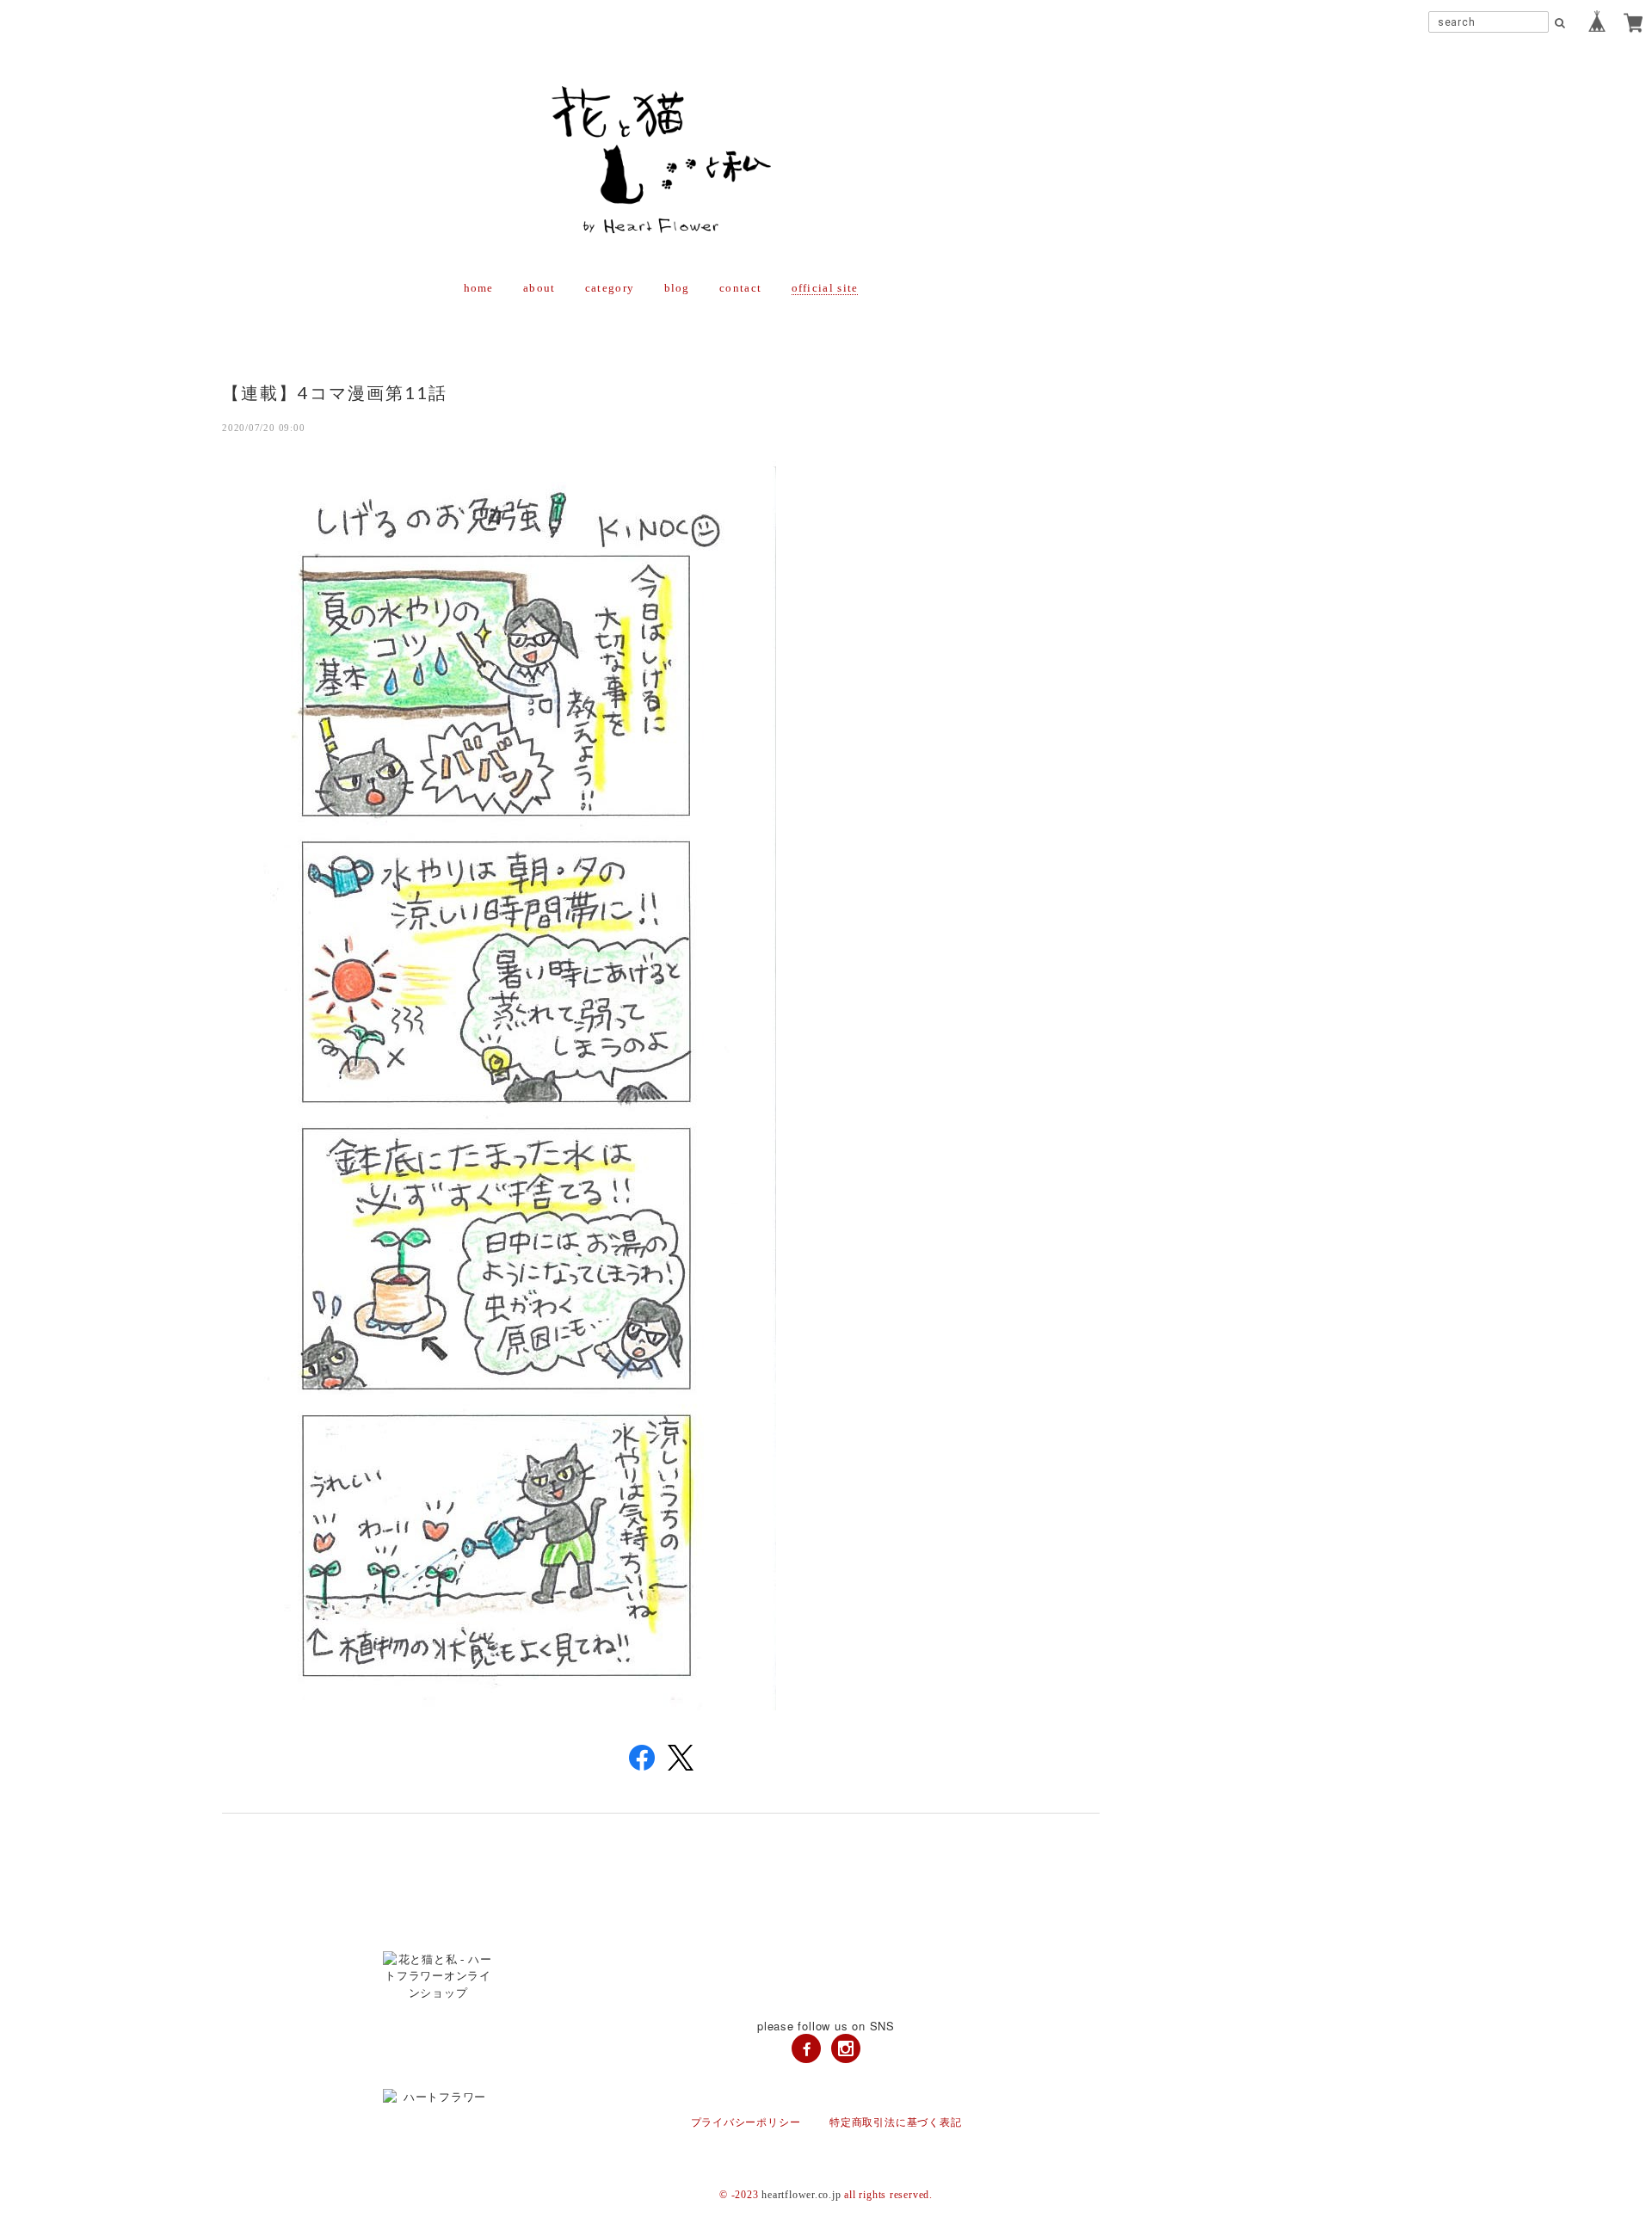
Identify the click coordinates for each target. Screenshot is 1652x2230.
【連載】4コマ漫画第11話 (335, 392)
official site (825, 288)
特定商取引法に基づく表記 (895, 2122)
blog (677, 288)
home (479, 288)
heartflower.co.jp (801, 2195)
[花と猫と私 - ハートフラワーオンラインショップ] (826, 1977)
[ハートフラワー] (826, 2098)
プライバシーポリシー (746, 2122)
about (539, 288)
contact (740, 288)
